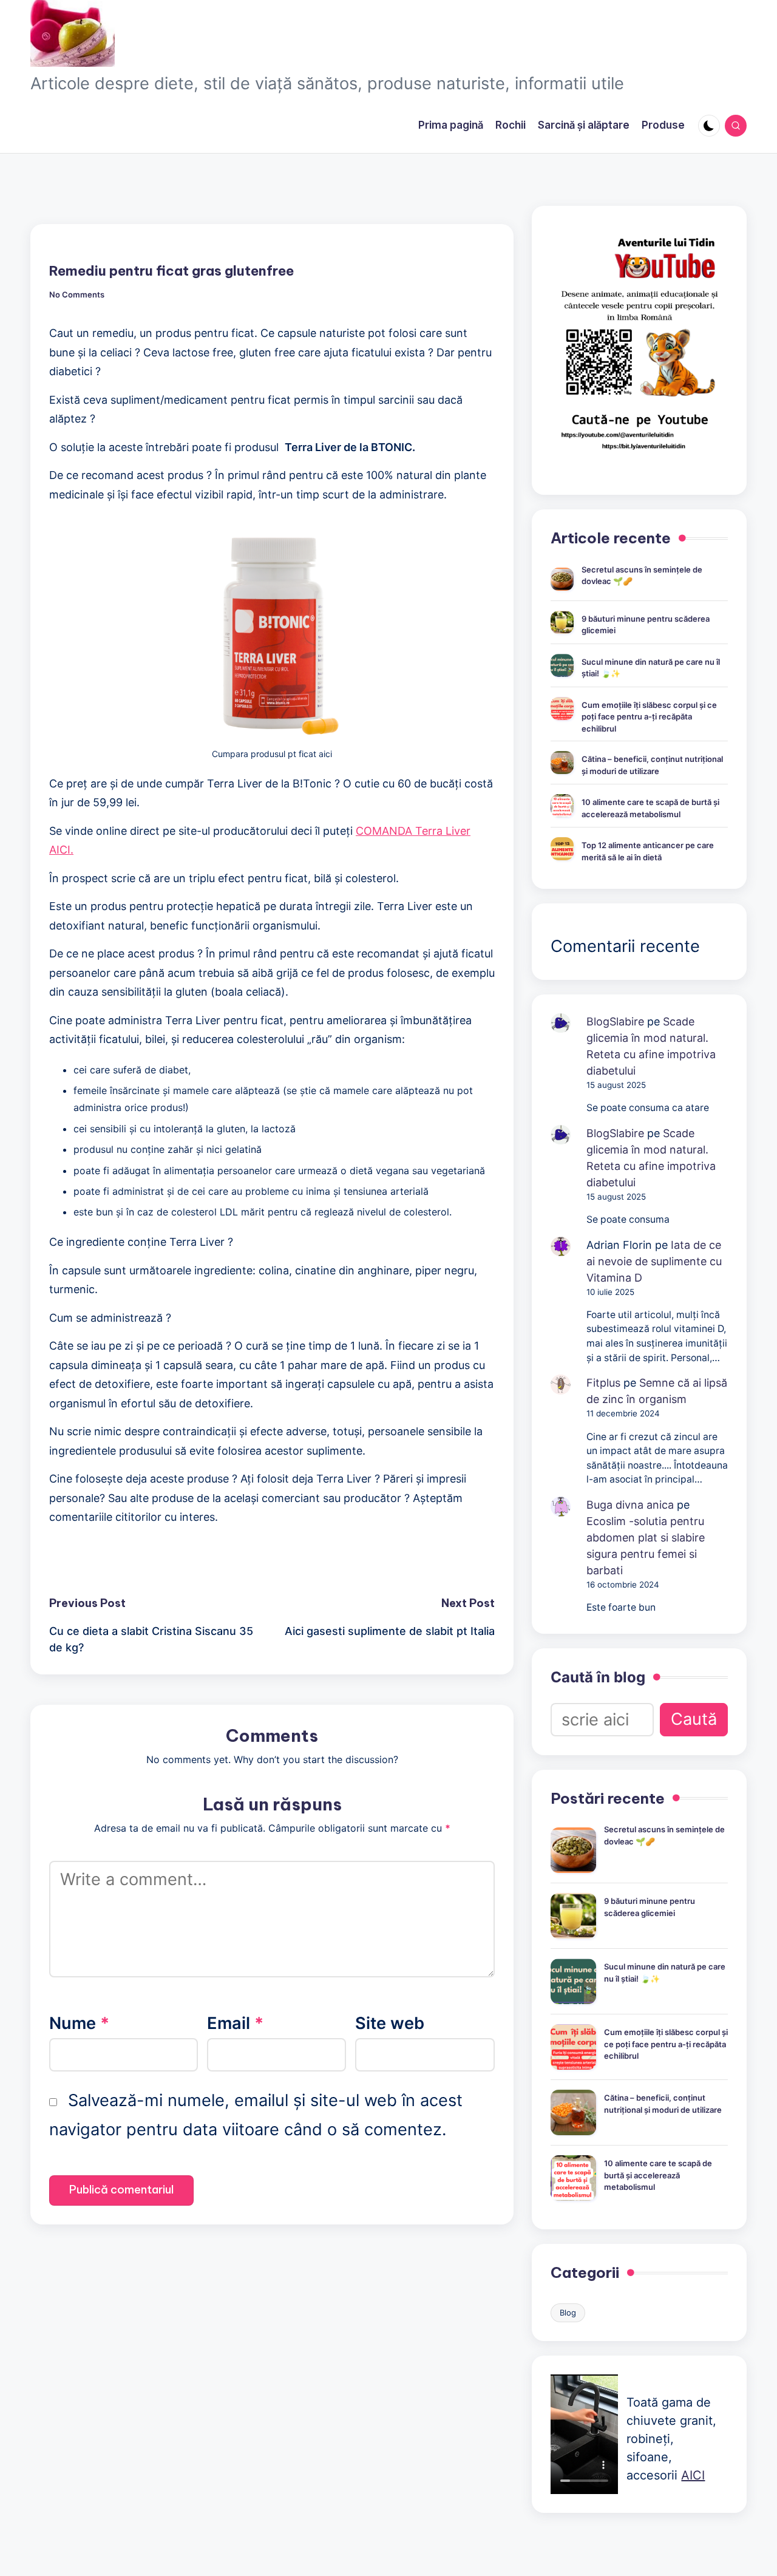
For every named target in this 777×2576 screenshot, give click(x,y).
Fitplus (603, 1383)
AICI (693, 2475)
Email (235, 2023)
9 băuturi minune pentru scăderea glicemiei (646, 625)
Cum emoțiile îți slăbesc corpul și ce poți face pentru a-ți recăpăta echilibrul (649, 717)
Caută (694, 1719)
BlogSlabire (615, 1021)
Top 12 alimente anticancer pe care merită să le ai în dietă (648, 851)
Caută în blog (598, 1677)
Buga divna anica (630, 1505)
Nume (79, 2023)
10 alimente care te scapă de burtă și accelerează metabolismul (650, 808)
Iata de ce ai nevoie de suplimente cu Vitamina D (654, 1261)
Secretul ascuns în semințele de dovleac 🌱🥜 (642, 576)
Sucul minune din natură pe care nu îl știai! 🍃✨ (651, 668)
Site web (390, 2023)
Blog (568, 2313)
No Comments (77, 295)
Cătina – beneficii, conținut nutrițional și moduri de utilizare (652, 765)
